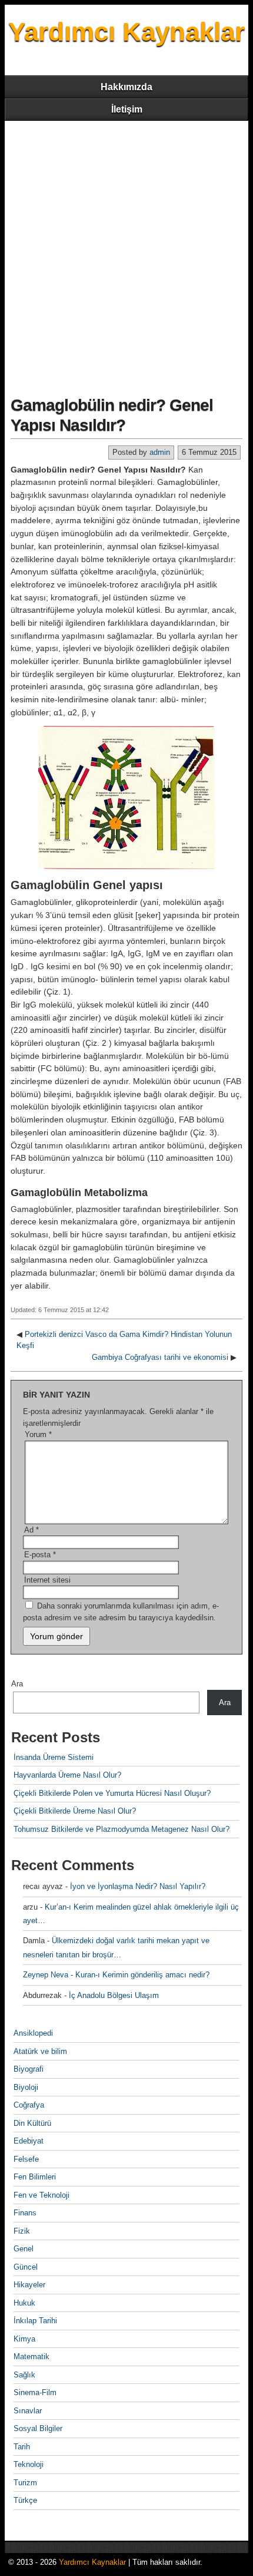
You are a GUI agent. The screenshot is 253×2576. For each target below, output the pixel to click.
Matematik (31, 2357)
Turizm (25, 2483)
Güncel (26, 2267)
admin (160, 452)
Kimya (24, 2339)
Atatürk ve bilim (40, 2051)
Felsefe (26, 2159)
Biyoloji (26, 2087)
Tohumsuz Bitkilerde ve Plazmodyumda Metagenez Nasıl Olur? (121, 1829)
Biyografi (29, 2069)
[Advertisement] (126, 253)
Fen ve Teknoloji (41, 2195)
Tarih (22, 2447)
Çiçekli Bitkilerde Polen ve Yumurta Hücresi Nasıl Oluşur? (112, 1793)
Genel (24, 2249)
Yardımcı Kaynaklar (126, 32)
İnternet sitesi (47, 1580)
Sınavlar (28, 2411)
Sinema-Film (35, 2392)
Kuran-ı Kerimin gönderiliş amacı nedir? (142, 1975)
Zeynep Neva (46, 1975)
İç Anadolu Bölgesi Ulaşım (114, 1995)
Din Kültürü (32, 2123)
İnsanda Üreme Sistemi (54, 1757)
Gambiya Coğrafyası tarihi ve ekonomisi (160, 1357)
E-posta (40, 1555)
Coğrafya (29, 2105)
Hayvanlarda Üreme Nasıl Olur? (67, 1775)
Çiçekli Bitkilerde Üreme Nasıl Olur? (75, 1811)
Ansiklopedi (33, 2033)
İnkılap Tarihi (35, 2321)
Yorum (38, 1434)
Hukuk (24, 2303)
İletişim (127, 109)
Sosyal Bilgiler (38, 2428)
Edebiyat (29, 2141)
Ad (31, 1530)
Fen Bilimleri (35, 2177)
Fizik (22, 2231)
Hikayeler (29, 2285)
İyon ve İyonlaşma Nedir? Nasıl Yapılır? (138, 1886)
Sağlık (24, 2375)
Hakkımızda (126, 87)
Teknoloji (29, 2464)
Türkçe (25, 2500)
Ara (17, 1684)
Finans (25, 2213)
